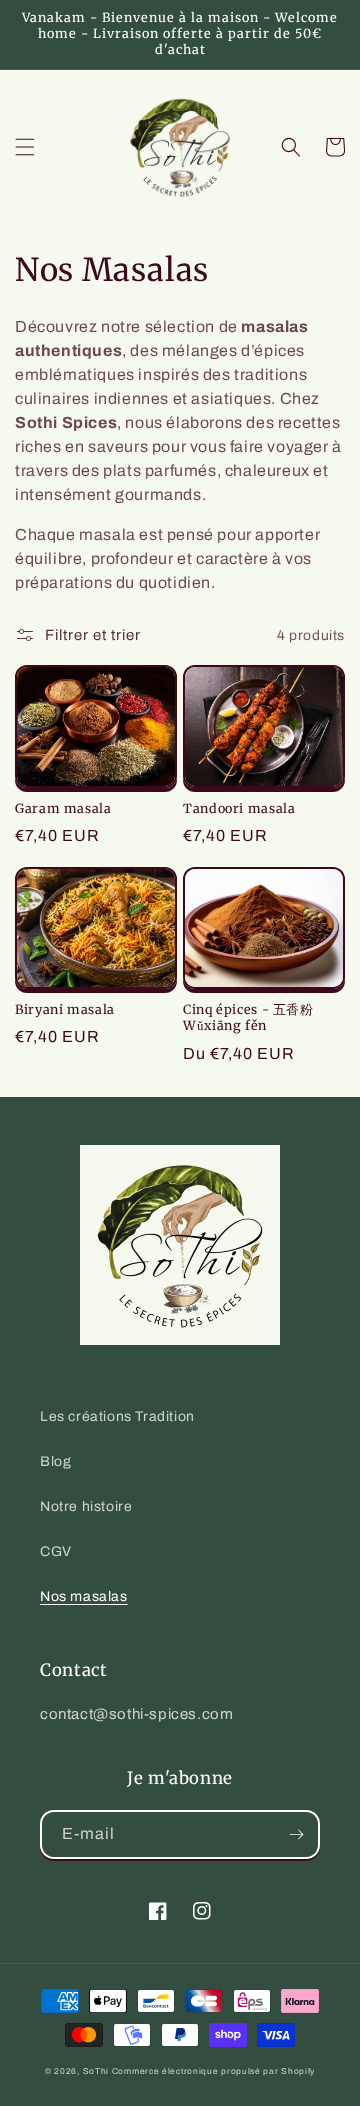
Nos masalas (84, 1596)
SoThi (96, 2071)
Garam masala (63, 808)
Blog (55, 1461)
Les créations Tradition (117, 1416)
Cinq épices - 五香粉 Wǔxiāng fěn (248, 1017)
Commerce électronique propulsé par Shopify (213, 2071)
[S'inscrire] (296, 1834)
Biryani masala (65, 1009)
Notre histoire (86, 1506)
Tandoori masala (239, 808)
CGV (56, 1551)
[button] (25, 147)
